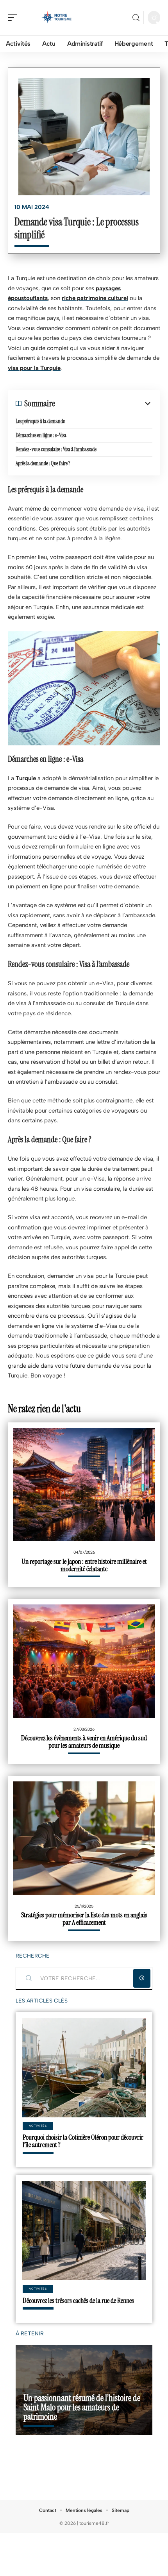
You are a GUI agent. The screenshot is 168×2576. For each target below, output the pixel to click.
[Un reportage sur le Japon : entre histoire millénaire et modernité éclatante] (84, 1485)
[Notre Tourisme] (56, 18)
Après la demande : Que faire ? (43, 463)
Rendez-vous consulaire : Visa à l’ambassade (56, 449)
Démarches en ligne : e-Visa (41, 435)
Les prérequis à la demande (40, 421)
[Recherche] (136, 18)
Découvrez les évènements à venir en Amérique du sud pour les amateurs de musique (84, 1742)
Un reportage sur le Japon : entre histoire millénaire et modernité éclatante (84, 1565)
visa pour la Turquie (34, 368)
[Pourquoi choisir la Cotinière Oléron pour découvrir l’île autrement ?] (84, 2068)
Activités (38, 2126)
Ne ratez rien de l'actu (44, 1409)
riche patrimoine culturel (95, 298)
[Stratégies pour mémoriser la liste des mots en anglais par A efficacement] (84, 1838)
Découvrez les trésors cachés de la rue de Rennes (78, 2301)
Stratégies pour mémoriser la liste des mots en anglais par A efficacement (84, 1919)
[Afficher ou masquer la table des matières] (104, 404)
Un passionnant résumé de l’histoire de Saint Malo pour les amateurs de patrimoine (82, 2407)
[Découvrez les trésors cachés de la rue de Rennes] (84, 2231)
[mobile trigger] (14, 18)
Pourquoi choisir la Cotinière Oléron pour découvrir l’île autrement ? (83, 2141)
